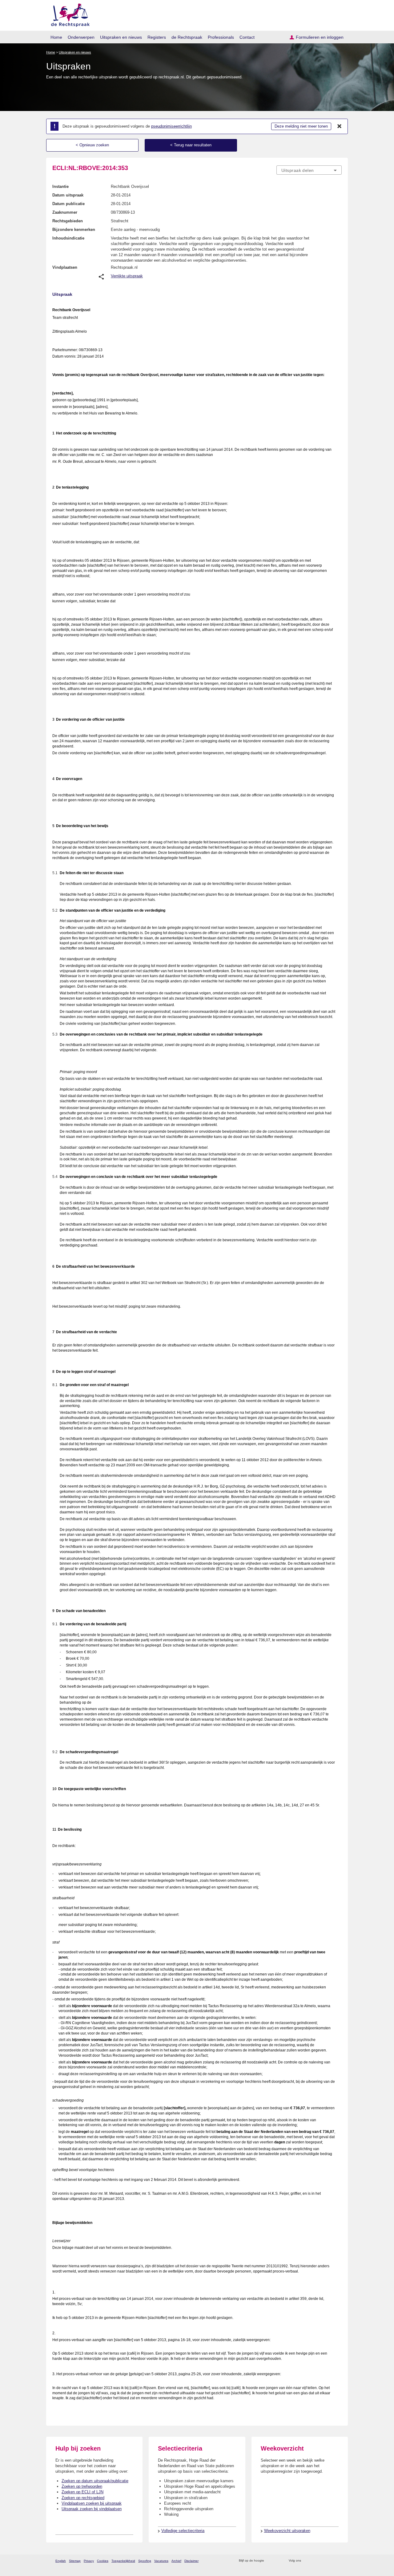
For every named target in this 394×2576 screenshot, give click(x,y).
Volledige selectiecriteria (183, 2531)
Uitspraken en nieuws (121, 37)
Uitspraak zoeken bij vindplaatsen (92, 2509)
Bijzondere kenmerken (74, 230)
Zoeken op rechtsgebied (83, 2498)
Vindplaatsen (65, 267)
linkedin (330, 2561)
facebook (314, 2561)
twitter (306, 2561)
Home (56, 37)
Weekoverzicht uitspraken (287, 2531)
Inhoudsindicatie (68, 238)
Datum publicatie (68, 204)
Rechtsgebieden (68, 221)
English (61, 2561)
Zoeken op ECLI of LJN (82, 2492)
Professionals (221, 37)
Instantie (60, 186)
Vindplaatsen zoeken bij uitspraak (92, 2503)
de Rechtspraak (187, 37)
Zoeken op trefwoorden (82, 2486)
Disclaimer (191, 2561)
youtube (338, 2561)
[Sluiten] (340, 126)
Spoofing (145, 2561)
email (278, 2561)
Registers (157, 37)
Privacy (89, 2561)
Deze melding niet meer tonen (301, 126)
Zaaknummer (65, 212)
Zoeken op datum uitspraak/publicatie (95, 2481)
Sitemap (75, 2561)
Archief (176, 2561)
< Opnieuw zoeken (92, 145)
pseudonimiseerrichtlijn (171, 126)
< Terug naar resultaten (191, 145)
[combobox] (309, 170)
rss (270, 2561)
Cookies (103, 2561)
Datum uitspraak (68, 195)
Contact (247, 37)
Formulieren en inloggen (320, 37)
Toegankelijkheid (123, 2561)
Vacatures (161, 2561)
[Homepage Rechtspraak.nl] (68, 14)
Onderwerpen (81, 37)
